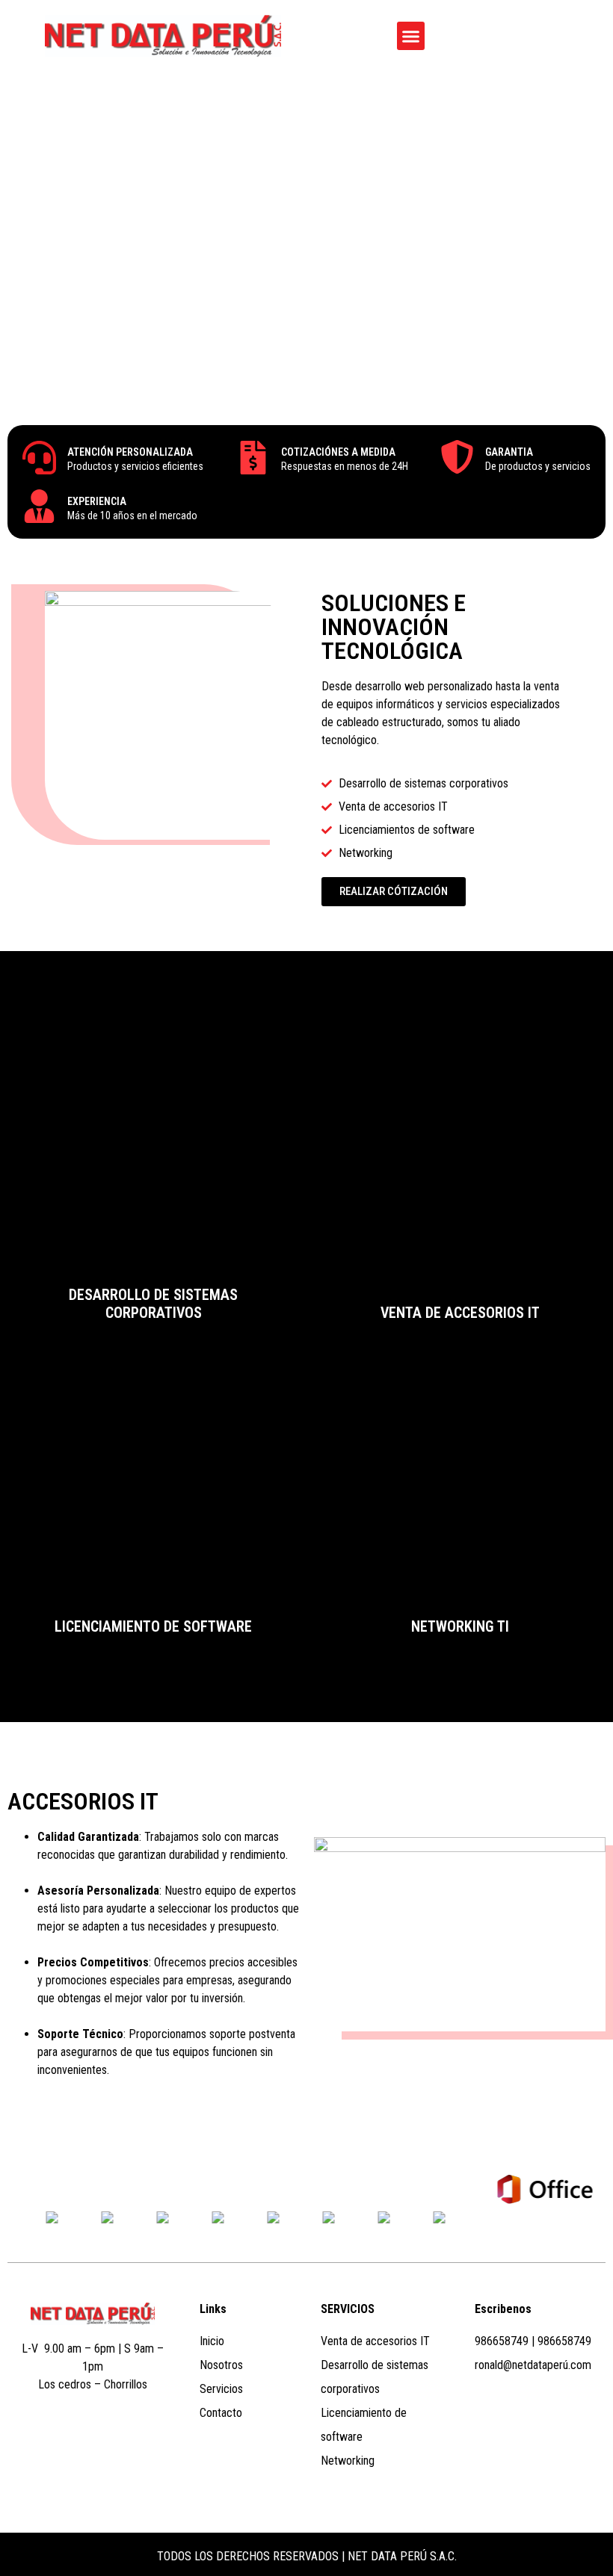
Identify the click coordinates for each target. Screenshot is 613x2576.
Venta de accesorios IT (375, 2341)
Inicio (212, 2341)
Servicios (221, 2389)
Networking (348, 2461)
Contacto (221, 2413)
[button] (411, 36)
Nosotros (221, 2365)
